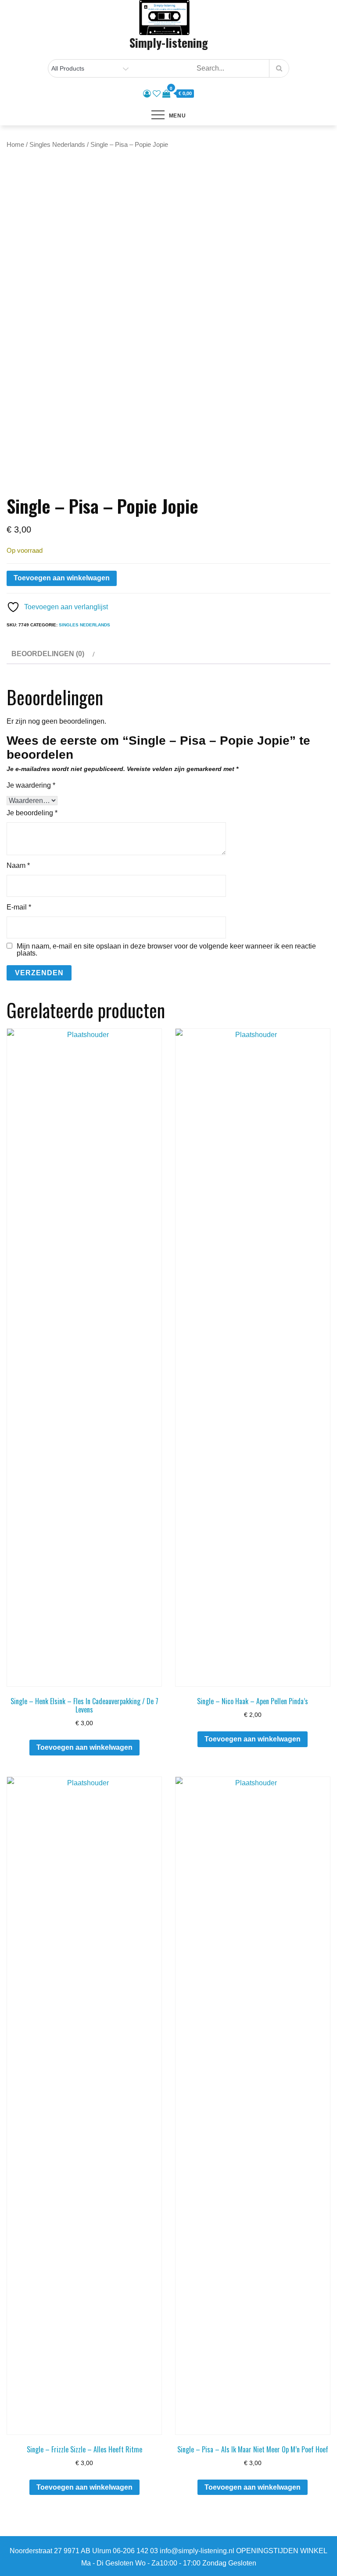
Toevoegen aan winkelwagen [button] (84, 1747)
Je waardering (31, 785)
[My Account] (147, 94)
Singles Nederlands (57, 145)
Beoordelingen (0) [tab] (48, 654)
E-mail (19, 907)
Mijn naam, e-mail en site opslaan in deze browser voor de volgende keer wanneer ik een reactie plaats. (166, 950)
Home (15, 145)
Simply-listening (169, 43)
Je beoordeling (32, 813)
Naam (18, 865)
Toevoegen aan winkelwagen (62, 578)
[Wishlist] (157, 94)
